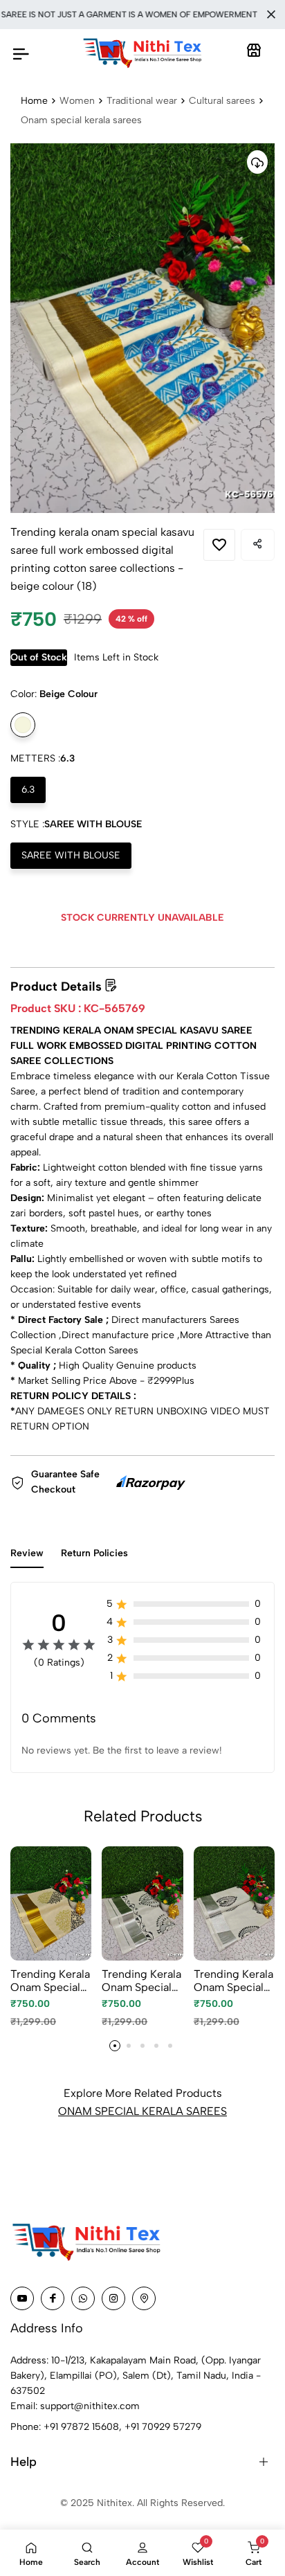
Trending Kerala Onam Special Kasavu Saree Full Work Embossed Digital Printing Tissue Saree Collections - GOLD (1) (50, 1981)
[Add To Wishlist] (219, 545)
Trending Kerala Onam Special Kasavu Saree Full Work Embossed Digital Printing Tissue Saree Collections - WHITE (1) (233, 1981)
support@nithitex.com (90, 2406)
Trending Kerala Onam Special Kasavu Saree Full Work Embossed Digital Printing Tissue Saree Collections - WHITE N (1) (141, 1981)
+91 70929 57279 (163, 2427)
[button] (115, 2046)
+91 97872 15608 (81, 2427)
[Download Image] (257, 162)
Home (34, 101)
